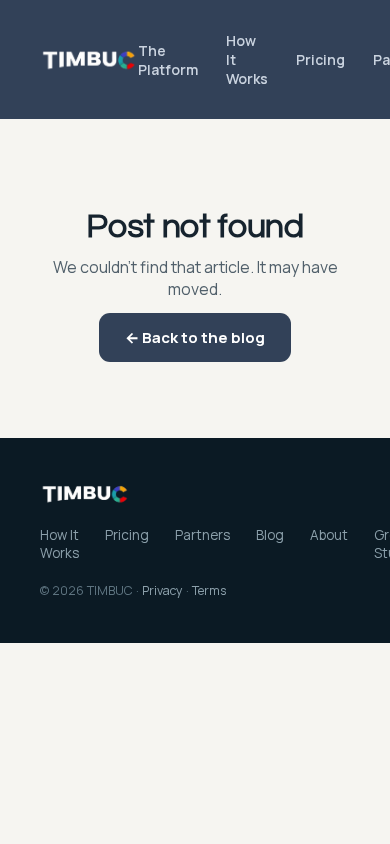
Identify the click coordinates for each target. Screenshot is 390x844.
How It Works (247, 59)
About (329, 535)
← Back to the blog (195, 337)
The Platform (168, 60)
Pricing (320, 59)
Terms (209, 590)
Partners (202, 535)
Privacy (162, 590)
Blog (270, 535)
